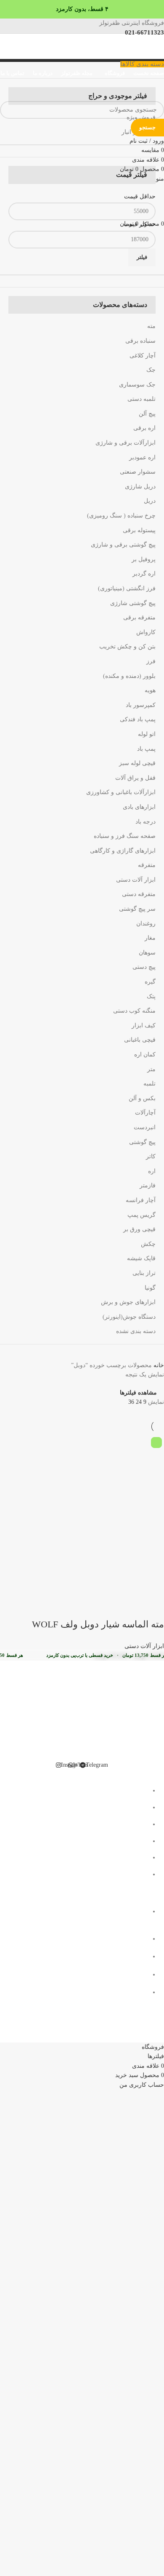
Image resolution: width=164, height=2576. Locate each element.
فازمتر (148, 1185)
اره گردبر (144, 574)
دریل (150, 501)
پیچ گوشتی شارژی (133, 603)
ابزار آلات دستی (136, 880)
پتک (151, 996)
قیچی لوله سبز (137, 763)
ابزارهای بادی (139, 807)
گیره (150, 982)
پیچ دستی (144, 967)
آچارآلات (145, 1113)
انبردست (145, 1127)
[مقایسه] (108, 1608)
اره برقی (144, 428)
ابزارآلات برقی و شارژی (126, 443)
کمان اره (145, 1055)
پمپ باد (146, 749)
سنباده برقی (140, 341)
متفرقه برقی (139, 617)
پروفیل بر (144, 559)
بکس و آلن (142, 1098)
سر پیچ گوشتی (137, 909)
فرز (151, 661)
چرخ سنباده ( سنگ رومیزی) (121, 516)
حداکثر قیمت (140, 224)
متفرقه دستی (139, 894)
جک (151, 370)
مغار (150, 938)
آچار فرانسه (141, 1200)
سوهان (147, 953)
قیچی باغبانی (140, 1040)
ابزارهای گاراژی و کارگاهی (123, 851)
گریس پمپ (142, 1215)
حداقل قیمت (140, 196)
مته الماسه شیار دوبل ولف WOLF (98, 1624)
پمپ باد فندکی (138, 719)
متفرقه (147, 865)
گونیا (150, 1288)
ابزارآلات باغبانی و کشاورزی (121, 792)
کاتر (151, 1156)
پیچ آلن (147, 414)
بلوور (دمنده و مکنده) (129, 676)
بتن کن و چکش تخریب (127, 647)
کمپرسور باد (141, 705)
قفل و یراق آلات (135, 778)
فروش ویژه (141, 117)
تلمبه (149, 1084)
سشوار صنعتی (138, 472)
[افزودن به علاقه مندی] (85, 1608)
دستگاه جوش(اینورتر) (129, 1317)
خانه (158, 1365)
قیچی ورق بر (139, 1229)
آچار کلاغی (143, 356)
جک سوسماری (137, 385)
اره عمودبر (142, 457)
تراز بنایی (144, 1273)
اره (152, 1171)
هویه (150, 690)
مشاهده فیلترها (138, 1393)
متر (151, 1069)
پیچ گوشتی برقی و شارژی (123, 545)
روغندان (146, 924)
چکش (148, 1244)
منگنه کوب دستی (134, 1011)
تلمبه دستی (142, 399)
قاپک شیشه (141, 1258)
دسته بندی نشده (136, 1331)
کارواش (146, 632)
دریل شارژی (140, 487)
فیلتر (142, 257)
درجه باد (145, 822)
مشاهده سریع (131, 1608)
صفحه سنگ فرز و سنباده (125, 836)
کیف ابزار (144, 1025)
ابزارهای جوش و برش (128, 1302)
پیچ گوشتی (142, 1142)
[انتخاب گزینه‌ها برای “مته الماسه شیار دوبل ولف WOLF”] (153, 1608)
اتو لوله (147, 734)
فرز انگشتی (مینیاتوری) (127, 588)
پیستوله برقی (139, 530)
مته (151, 326)
